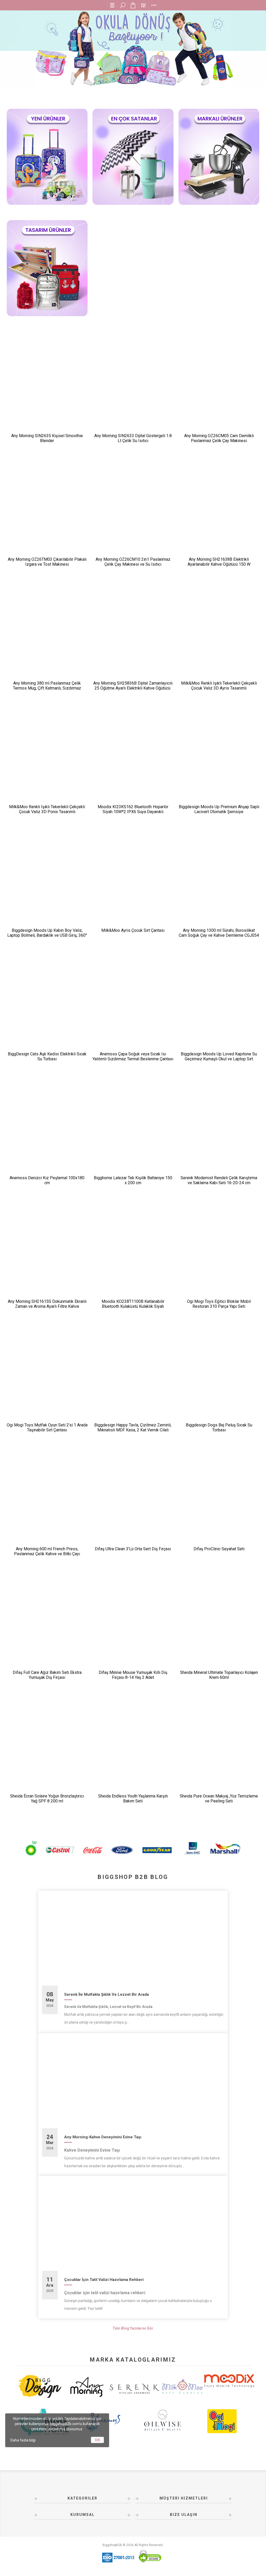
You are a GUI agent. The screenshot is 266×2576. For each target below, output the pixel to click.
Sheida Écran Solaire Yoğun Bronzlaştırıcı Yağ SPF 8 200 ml (47, 1799)
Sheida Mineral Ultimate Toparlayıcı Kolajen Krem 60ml (219, 1675)
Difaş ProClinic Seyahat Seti (219, 1549)
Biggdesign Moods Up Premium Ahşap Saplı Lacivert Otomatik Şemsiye (219, 809)
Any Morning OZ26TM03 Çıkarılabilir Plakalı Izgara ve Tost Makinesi (47, 562)
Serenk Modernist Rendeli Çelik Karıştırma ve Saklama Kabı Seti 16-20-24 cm (219, 1180)
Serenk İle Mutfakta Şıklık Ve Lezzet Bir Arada (107, 1994)
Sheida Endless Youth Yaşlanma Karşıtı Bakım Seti (133, 1799)
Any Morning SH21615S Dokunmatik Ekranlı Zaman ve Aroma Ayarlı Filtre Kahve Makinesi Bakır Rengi (47, 1306)
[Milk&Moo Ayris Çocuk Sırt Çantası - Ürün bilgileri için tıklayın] (133, 882)
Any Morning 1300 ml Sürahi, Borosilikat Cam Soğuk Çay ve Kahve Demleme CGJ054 (219, 933)
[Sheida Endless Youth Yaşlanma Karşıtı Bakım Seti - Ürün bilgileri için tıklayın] (133, 1748)
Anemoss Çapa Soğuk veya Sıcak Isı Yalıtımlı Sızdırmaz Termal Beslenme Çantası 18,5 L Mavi (133, 1059)
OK (98, 2440)
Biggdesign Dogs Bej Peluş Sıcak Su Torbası (219, 1427)
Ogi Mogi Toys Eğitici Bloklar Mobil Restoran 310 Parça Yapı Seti (219, 1304)
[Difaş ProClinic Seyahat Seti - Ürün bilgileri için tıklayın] (219, 1500)
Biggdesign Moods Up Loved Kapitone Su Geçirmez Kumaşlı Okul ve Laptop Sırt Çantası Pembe (219, 1059)
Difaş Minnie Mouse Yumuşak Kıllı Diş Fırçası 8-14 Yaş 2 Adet (133, 1675)
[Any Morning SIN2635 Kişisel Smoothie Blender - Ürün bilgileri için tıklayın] (47, 388)
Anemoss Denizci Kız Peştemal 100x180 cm (47, 1180)
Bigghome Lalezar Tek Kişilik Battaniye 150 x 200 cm (133, 1180)
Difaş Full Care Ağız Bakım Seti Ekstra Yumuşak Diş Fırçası (47, 1675)
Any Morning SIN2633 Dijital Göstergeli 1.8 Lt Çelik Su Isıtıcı (133, 438)
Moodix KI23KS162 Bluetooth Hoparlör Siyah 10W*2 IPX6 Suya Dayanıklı (133, 809)
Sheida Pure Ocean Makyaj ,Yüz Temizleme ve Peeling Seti (219, 1799)
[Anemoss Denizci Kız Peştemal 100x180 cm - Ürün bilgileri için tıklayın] (47, 1129)
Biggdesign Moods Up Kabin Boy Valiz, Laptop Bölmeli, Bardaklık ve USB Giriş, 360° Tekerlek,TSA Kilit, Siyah (47, 935)
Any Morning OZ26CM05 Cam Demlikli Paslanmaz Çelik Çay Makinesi (219, 438)
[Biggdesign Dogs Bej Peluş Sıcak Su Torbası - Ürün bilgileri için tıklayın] (219, 1377)
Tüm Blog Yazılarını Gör (133, 2328)
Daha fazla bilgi (23, 2440)
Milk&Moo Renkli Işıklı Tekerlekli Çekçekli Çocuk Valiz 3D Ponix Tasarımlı (47, 809)
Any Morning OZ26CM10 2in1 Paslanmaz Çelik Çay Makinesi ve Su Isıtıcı (133, 562)
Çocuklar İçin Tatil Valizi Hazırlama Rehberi (104, 2280)
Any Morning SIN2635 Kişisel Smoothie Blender (47, 438)
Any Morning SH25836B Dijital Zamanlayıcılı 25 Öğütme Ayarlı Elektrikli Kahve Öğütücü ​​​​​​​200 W (133, 688)
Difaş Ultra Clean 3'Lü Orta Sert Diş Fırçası (133, 1549)
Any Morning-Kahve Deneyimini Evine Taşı (103, 2137)
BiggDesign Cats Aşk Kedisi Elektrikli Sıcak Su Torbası (47, 1056)
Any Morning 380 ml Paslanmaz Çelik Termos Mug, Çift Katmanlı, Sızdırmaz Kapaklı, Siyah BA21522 (47, 688)
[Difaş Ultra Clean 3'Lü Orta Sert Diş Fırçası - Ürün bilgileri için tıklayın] (133, 1500)
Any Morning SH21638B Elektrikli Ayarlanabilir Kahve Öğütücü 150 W (219, 562)
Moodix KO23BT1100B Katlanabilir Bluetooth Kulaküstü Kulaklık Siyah (133, 1304)
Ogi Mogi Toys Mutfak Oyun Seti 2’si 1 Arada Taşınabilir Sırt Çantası (47, 1427)
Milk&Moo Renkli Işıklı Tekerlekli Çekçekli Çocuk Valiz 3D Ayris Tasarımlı (219, 686)
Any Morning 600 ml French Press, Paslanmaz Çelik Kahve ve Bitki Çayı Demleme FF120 (47, 1554)
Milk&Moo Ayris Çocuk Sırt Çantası (133, 930)
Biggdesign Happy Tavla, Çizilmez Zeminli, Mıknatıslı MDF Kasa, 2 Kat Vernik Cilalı (133, 1427)
